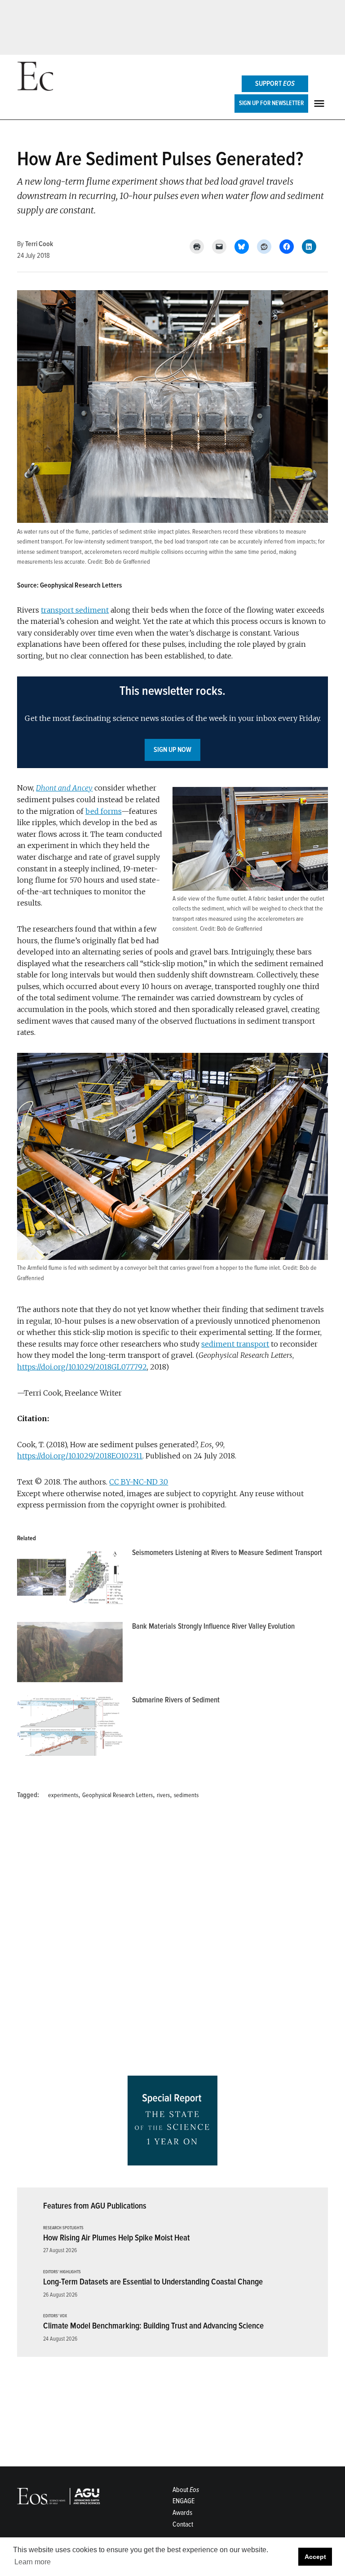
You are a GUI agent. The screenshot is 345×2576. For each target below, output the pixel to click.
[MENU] (320, 104)
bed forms (103, 811)
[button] (172, 722)
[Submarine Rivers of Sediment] (70, 1728)
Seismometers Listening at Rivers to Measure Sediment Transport (227, 1553)
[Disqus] (172, 1941)
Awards (182, 2513)
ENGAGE (184, 2501)
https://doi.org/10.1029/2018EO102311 (80, 1456)
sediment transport (235, 1344)
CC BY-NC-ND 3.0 (139, 1482)
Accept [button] (315, 2557)
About (186, 2490)
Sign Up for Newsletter (271, 103)
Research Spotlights (63, 2228)
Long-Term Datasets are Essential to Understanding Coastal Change (153, 2282)
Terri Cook (39, 244)
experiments (63, 1795)
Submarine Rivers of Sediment (176, 1700)
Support (275, 84)
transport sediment (75, 610)
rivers (163, 1795)
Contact (183, 2524)
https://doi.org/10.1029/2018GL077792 (82, 1367)
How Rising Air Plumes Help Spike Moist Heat (116, 2238)
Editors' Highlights (62, 2272)
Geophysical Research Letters (117, 1795)
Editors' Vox (55, 2316)
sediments (186, 1795)
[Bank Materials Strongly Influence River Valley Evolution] (70, 1654)
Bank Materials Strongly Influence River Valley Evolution (213, 1626)
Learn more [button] (33, 2562)
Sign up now (172, 750)
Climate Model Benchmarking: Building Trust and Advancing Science (153, 2326)
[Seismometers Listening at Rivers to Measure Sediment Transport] (70, 1581)
